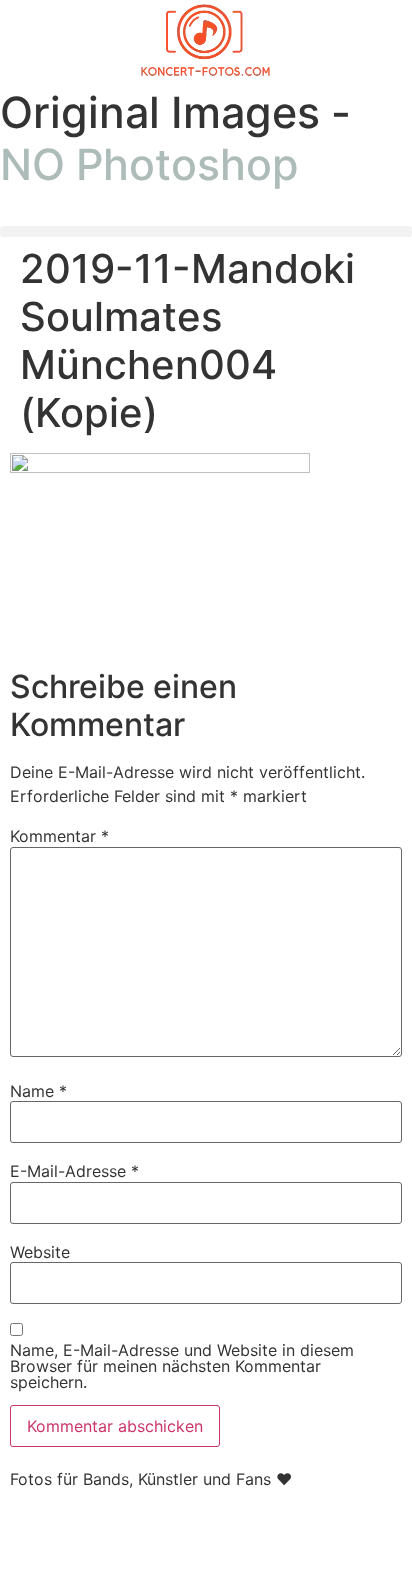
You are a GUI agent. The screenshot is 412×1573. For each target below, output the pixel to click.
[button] (206, 231)
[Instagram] (90, 1532)
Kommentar (59, 836)
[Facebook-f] (35, 1532)
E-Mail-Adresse (74, 1171)
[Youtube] (145, 1532)
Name (38, 1091)
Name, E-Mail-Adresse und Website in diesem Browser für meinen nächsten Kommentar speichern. (182, 1366)
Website (40, 1252)
